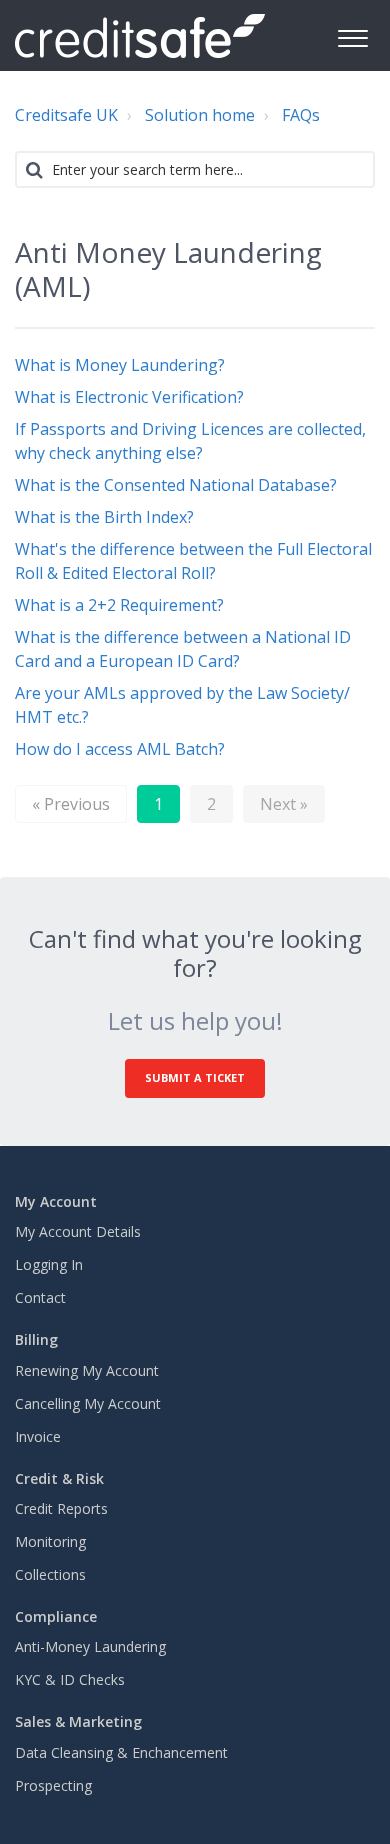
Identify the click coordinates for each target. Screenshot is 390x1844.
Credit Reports (61, 1508)
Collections (50, 1574)
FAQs (301, 115)
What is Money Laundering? (120, 365)
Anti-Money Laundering (90, 1646)
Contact (40, 1297)
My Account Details (78, 1231)
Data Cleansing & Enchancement (121, 1752)
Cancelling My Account (88, 1403)
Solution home (200, 115)
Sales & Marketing (78, 1721)
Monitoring (50, 1541)
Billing (36, 1339)
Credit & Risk (59, 1478)
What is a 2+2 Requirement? (119, 605)
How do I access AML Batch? (120, 749)
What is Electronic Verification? (129, 397)
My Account (56, 1201)
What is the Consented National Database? (176, 485)
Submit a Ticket (195, 1077)
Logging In (49, 1264)
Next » (284, 804)
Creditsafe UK (66, 115)
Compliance (56, 1616)
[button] (352, 35)
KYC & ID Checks (70, 1679)
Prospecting (53, 1785)
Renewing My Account (87, 1370)
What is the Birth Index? (104, 517)
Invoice (38, 1436)
